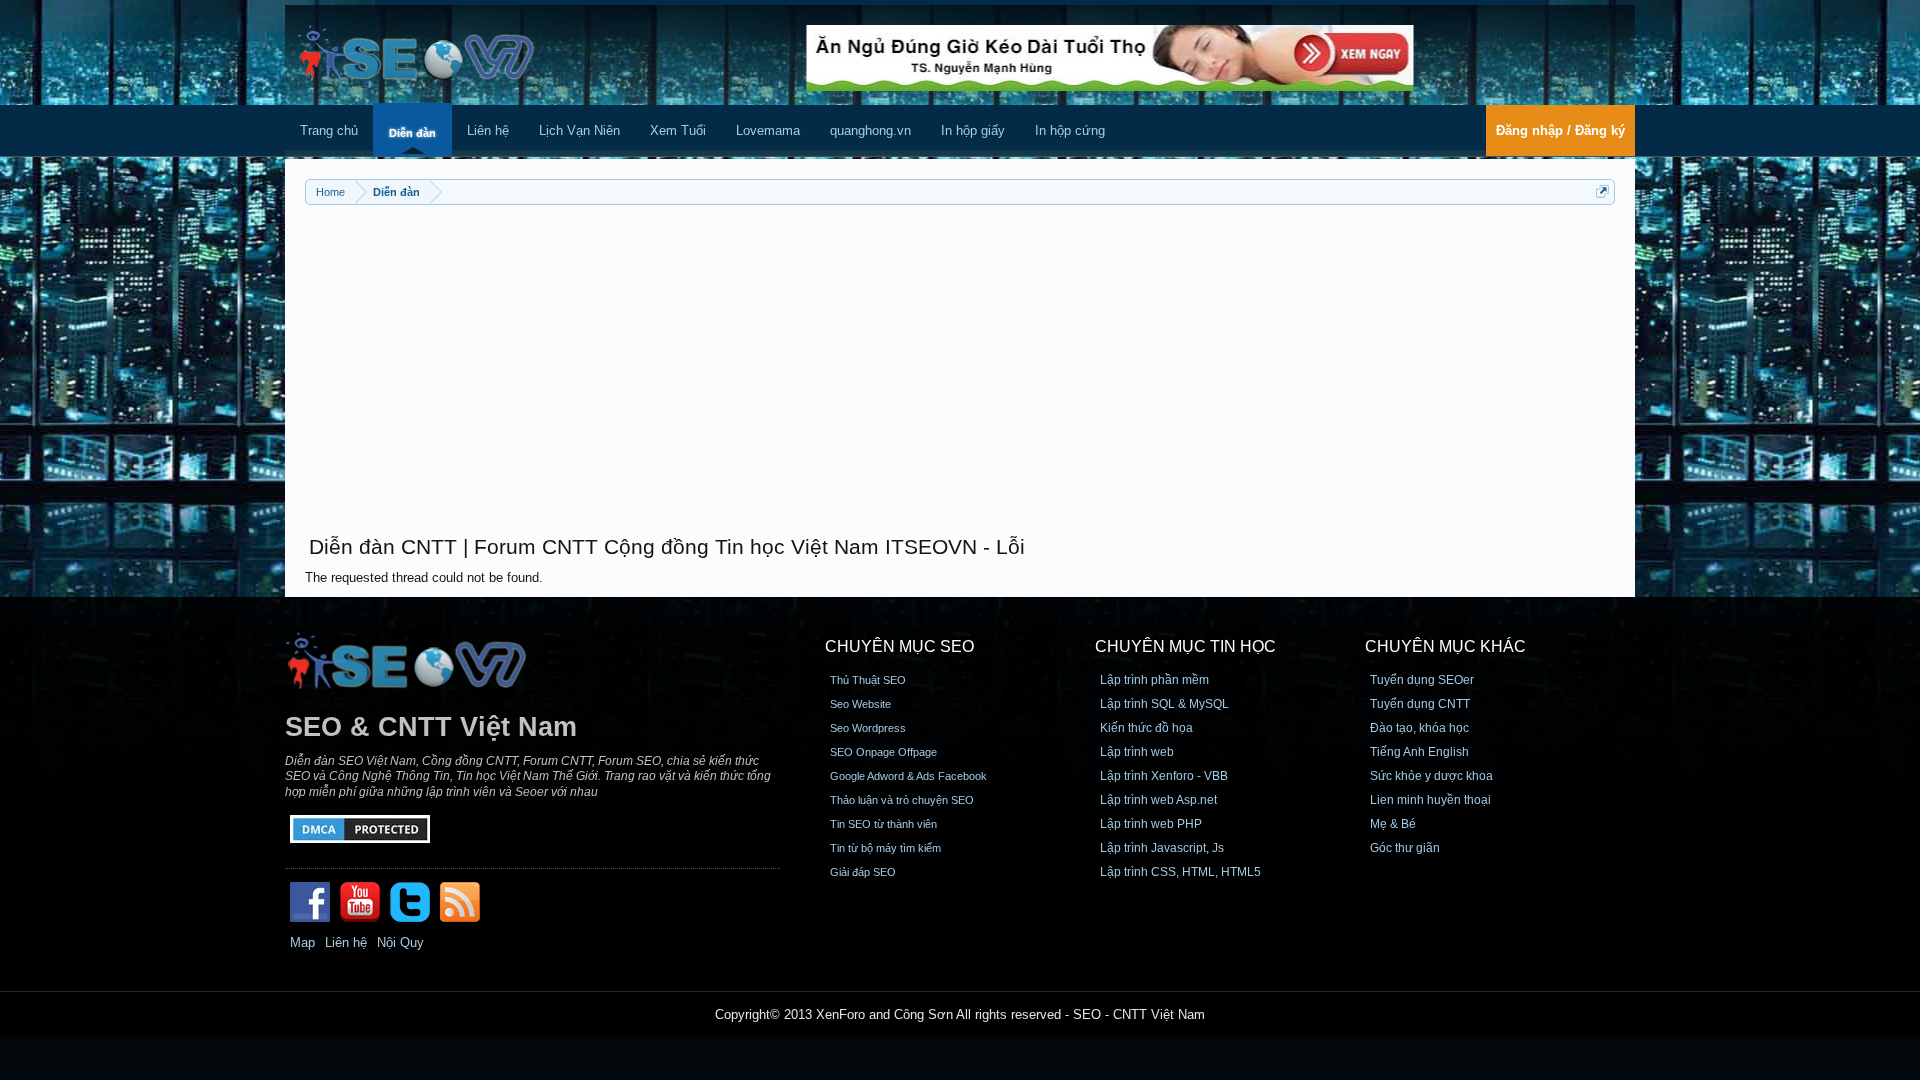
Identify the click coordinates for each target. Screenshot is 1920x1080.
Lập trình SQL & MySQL (1164, 704)
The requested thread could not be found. (424, 577)
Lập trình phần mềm (1154, 680)
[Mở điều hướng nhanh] (1602, 191)
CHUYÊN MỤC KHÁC (1445, 646)
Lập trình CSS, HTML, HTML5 (1180, 872)
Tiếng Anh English (1419, 752)
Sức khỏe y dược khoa (1431, 776)
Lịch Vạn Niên (579, 130)
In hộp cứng (1070, 130)
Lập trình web (1137, 752)
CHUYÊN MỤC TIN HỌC (1185, 646)
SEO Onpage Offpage (883, 752)
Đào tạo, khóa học (1419, 728)
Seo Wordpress (868, 728)
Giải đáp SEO (863, 872)
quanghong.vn (870, 130)
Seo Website (860, 704)
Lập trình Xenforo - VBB (1164, 776)
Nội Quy (400, 942)
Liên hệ (488, 130)
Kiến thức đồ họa (1146, 728)
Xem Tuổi (678, 130)
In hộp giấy (973, 130)
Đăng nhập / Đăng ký (1560, 130)
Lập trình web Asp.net (1158, 800)
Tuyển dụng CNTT (1420, 704)
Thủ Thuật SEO (868, 680)
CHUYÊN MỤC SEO (899, 646)
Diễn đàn (412, 133)
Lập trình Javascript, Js (1162, 848)
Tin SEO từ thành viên (883, 824)
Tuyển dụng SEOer (1422, 680)
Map (302, 942)
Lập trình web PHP (1151, 824)
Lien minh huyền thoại (1430, 800)
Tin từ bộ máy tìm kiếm (885, 848)
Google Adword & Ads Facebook (908, 776)
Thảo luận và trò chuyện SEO (902, 800)
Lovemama (768, 130)
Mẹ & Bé (1393, 824)
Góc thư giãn (1405, 848)
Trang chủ (329, 130)
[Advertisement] (960, 360)
